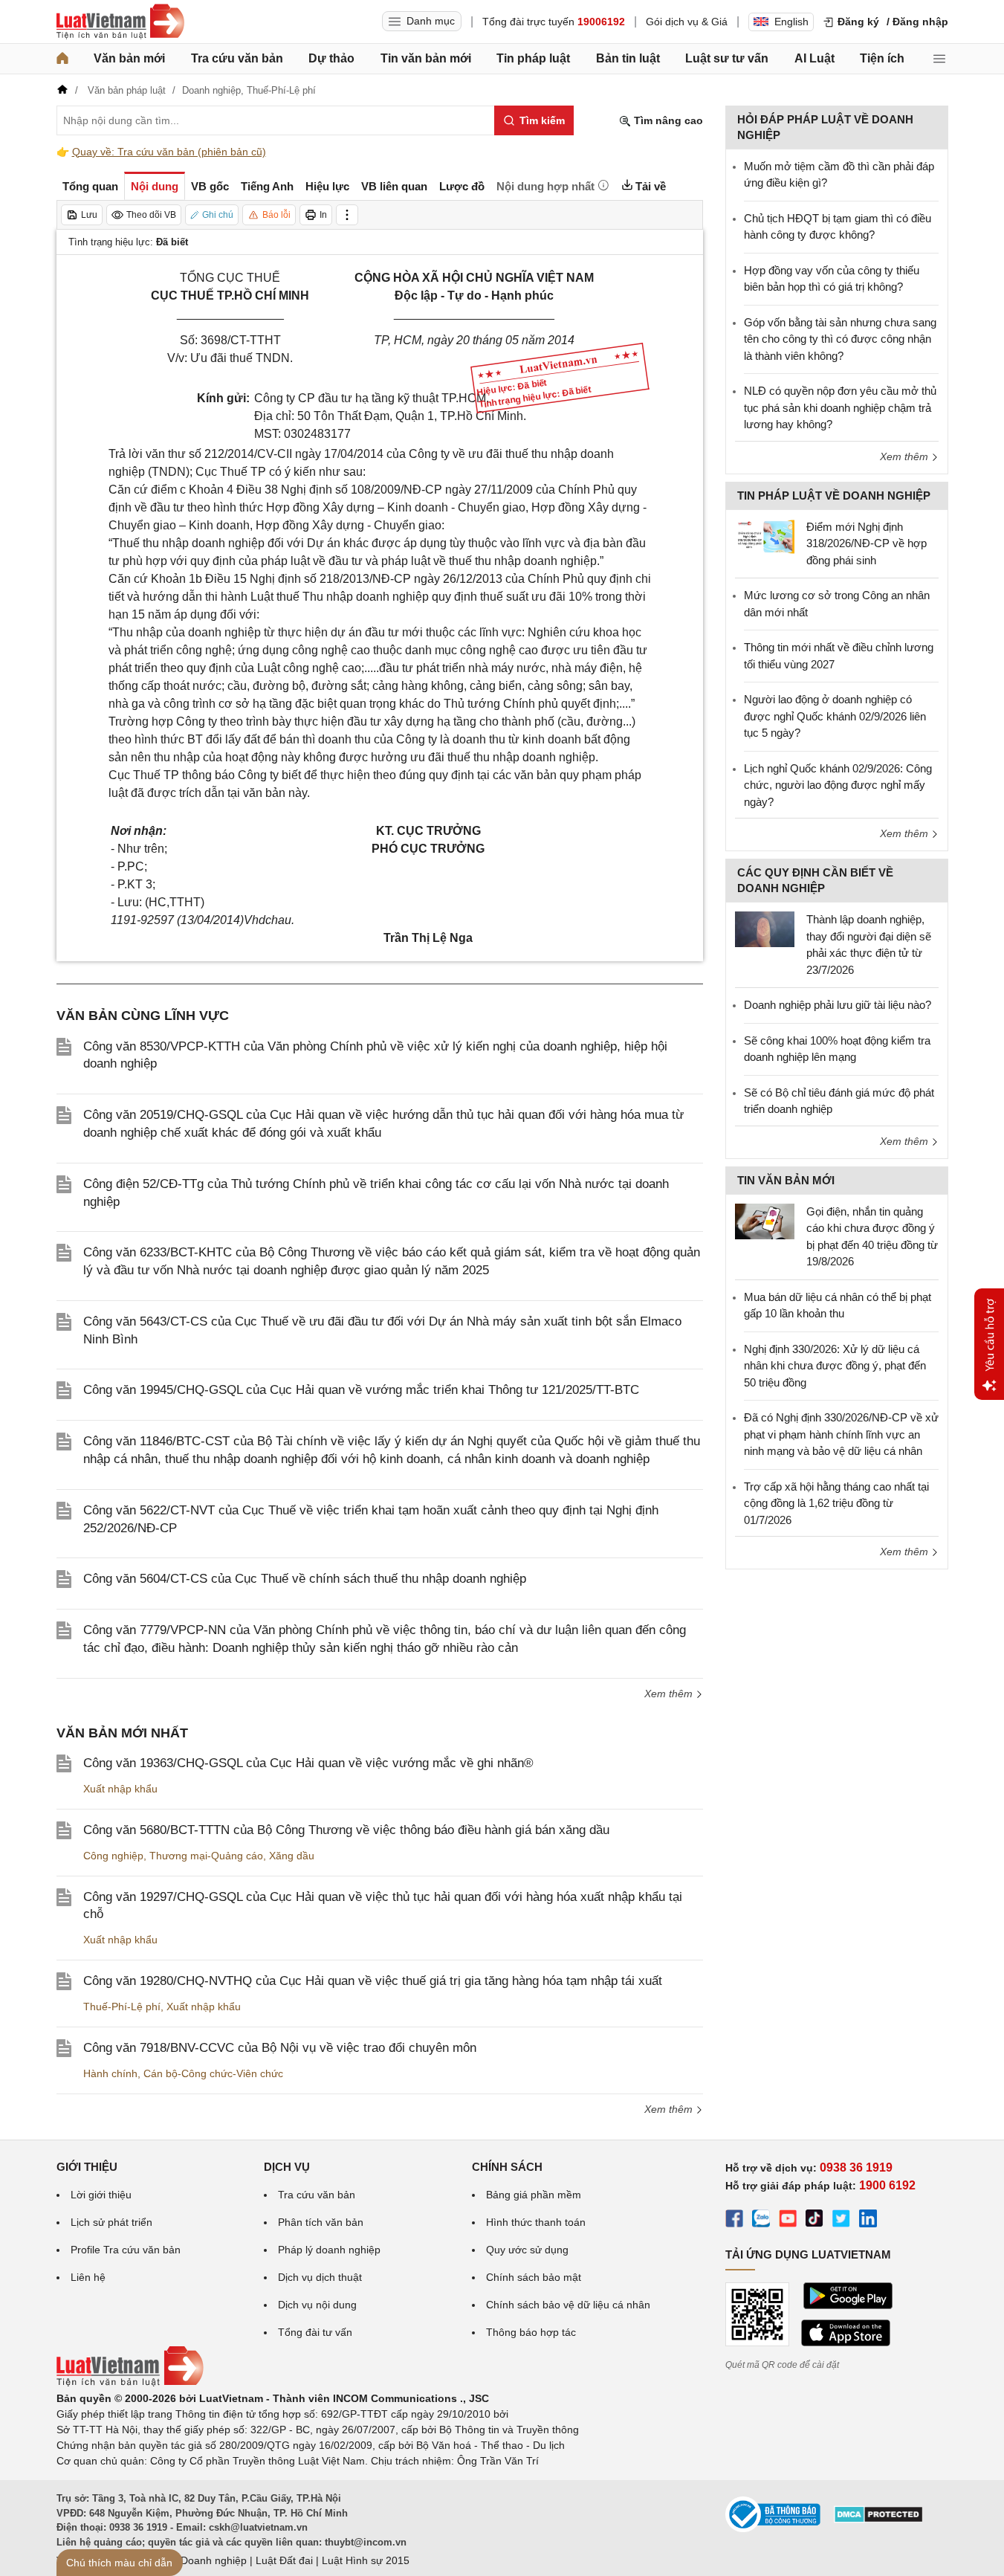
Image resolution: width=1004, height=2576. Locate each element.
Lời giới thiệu (101, 2195)
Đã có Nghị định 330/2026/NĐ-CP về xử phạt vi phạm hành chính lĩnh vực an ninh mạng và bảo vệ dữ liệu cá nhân (841, 1434)
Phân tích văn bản (321, 2222)
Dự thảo (331, 58)
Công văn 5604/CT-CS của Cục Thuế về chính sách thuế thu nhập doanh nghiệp (305, 1579)
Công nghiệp (113, 1856)
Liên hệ (88, 2277)
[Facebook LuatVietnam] (734, 2221)
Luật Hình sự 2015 (366, 2560)
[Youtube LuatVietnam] (788, 2221)
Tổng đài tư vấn (315, 2332)
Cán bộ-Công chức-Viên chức (213, 2073)
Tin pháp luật (533, 58)
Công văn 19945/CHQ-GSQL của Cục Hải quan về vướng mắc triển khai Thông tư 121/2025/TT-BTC (361, 1390)
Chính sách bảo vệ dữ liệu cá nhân (568, 2305)
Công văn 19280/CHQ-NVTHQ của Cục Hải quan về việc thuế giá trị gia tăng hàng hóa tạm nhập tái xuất (373, 1981)
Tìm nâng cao (667, 120)
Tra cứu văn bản (237, 58)
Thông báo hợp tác (531, 2332)
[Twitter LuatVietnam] (841, 2221)
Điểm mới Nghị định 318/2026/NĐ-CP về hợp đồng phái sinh (867, 543)
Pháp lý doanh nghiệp (329, 2250)
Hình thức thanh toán (536, 2222)
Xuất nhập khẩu (120, 1789)
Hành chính (110, 2073)
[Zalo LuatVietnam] (761, 2221)
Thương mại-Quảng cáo (206, 1856)
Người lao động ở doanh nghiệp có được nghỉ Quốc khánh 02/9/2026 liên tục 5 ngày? (835, 716)
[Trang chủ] (62, 59)
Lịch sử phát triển (111, 2222)
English (791, 22)
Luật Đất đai (284, 2560)
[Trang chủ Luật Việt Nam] (120, 22)
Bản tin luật (628, 58)
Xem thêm (670, 1694)
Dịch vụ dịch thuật (320, 2277)
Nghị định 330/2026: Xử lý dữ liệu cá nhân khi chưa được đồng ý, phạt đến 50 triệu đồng (835, 1366)
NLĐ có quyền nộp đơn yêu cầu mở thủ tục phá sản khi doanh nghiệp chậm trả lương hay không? (840, 407)
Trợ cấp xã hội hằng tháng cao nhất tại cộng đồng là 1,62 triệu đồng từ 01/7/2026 (836, 1503)
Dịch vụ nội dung (317, 2305)
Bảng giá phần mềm (534, 2195)
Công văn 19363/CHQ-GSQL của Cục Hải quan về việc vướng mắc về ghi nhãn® (308, 1763)
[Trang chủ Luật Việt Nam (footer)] (130, 2383)
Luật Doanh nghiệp (202, 2560)
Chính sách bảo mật (534, 2277)
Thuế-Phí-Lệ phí (122, 2007)
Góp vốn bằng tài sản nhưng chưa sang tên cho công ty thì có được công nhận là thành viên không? (840, 339)
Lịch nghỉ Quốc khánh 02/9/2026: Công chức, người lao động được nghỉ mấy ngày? (838, 785)
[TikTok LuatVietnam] (814, 2221)
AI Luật (814, 58)
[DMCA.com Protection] (878, 2519)
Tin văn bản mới (426, 58)
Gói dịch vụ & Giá (687, 22)
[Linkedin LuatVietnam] (868, 2221)
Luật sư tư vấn (727, 58)
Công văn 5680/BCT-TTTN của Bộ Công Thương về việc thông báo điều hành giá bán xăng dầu (346, 1830)
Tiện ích (882, 58)
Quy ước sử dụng (527, 2250)
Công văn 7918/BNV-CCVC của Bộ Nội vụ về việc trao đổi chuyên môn (280, 2048)
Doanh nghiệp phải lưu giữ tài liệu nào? (838, 1005)
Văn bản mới (129, 58)
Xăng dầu (292, 1856)
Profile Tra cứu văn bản (126, 2250)
